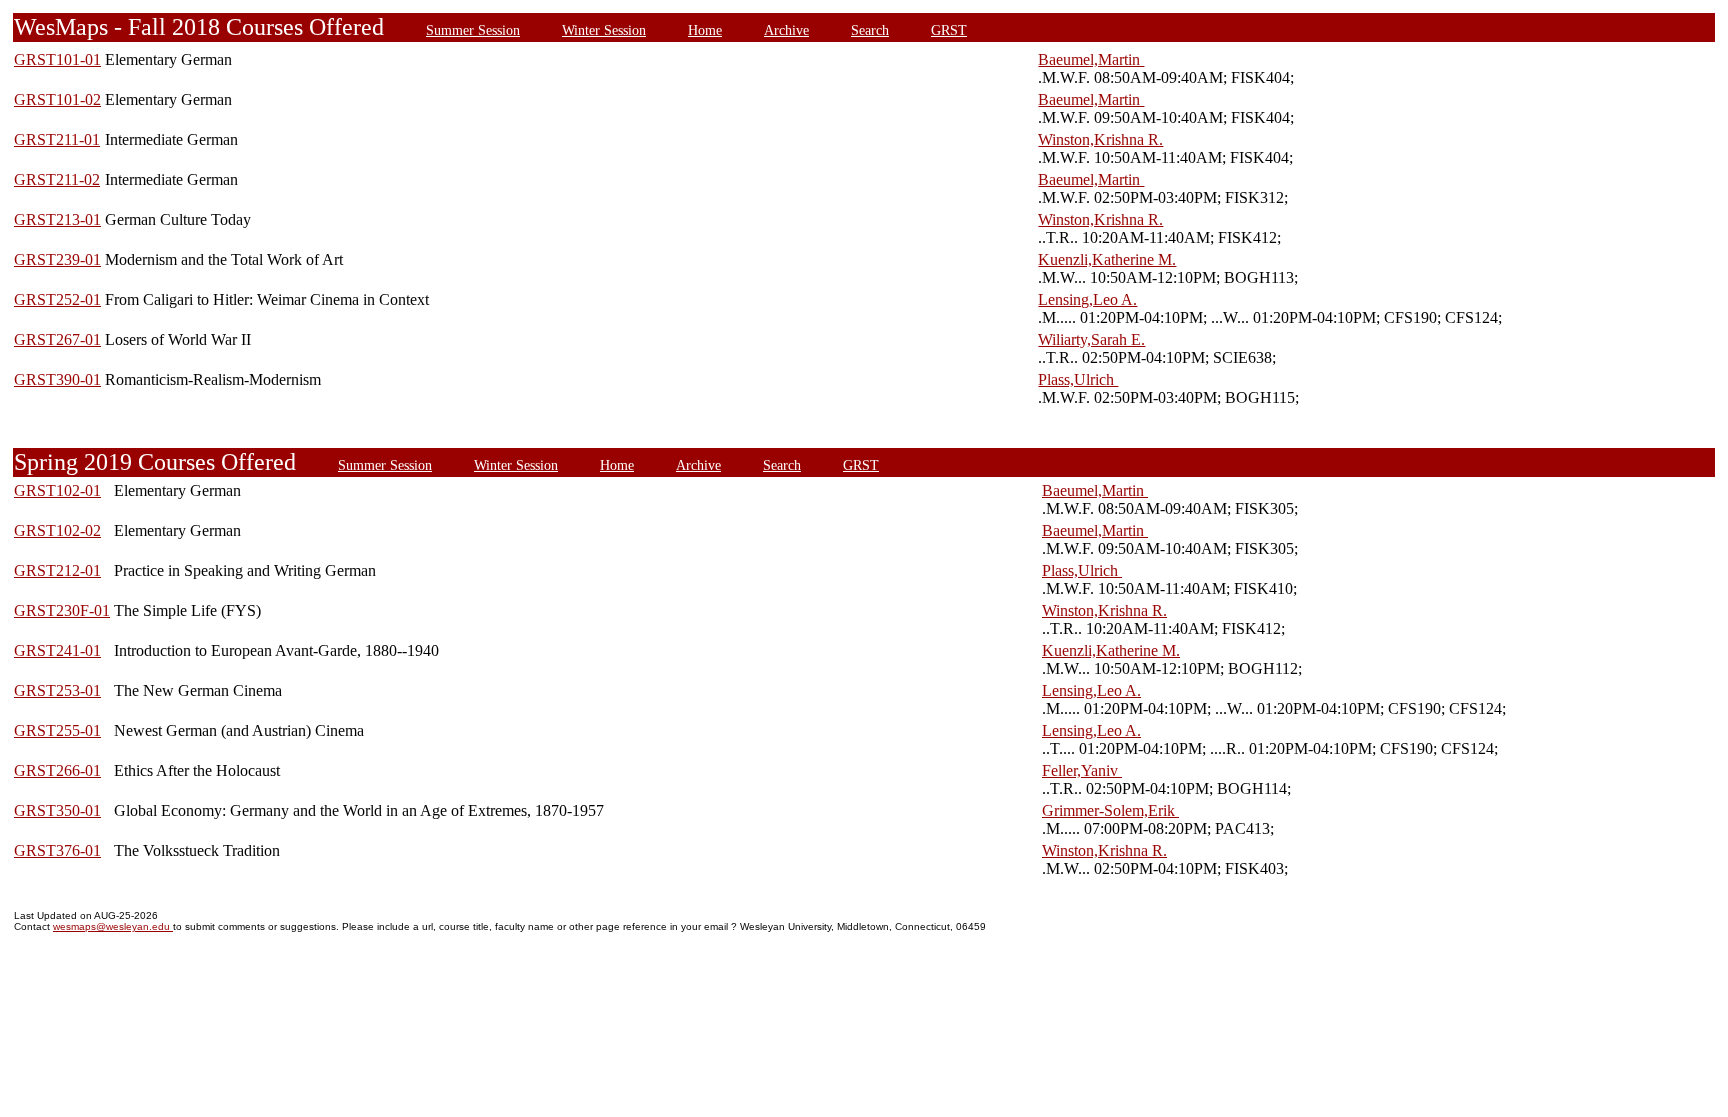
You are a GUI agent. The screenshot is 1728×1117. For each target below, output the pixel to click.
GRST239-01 (57, 259)
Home (705, 30)
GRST (949, 30)
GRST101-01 (57, 59)
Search (870, 30)
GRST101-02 (57, 99)
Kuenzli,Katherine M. (1107, 259)
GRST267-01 (57, 339)
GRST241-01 (57, 650)
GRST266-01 (57, 770)
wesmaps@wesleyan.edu (113, 926)
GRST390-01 (57, 379)
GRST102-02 (57, 530)
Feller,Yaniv (1082, 770)
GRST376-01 (57, 850)
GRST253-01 (57, 690)
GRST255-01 (57, 730)
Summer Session (473, 30)
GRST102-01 (57, 490)
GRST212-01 (57, 570)
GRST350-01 (57, 810)
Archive (786, 30)
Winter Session (604, 30)
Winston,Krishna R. (1100, 139)
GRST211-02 (57, 179)
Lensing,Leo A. (1087, 299)
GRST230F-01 (62, 610)
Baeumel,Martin (1091, 59)
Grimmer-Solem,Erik (1110, 810)
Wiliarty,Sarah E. (1091, 339)
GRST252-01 (57, 299)
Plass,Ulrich (1078, 379)
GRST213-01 (57, 219)
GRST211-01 (57, 139)
